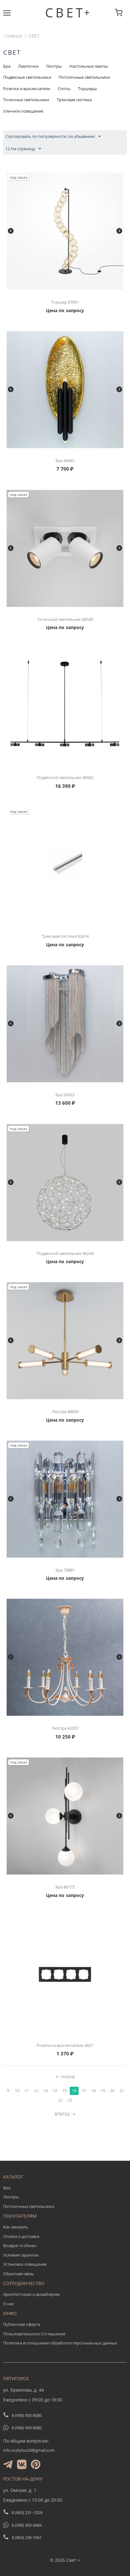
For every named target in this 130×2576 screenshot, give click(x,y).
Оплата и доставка (21, 2236)
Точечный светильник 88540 (65, 619)
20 (112, 2091)
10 (17, 2091)
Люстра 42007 (65, 1728)
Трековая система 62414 (65, 936)
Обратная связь (19, 2274)
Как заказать (16, 2227)
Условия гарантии (21, 2255)
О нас (9, 2304)
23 (70, 2100)
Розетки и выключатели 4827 (65, 2045)
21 (122, 2091)
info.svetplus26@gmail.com (29, 2450)
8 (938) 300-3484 (27, 2525)
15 (64, 2091)
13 (45, 2091)
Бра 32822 (65, 1095)
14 (55, 2091)
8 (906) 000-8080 (27, 2415)
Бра (7, 2188)
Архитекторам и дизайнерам (32, 2294)
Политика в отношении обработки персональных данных (60, 2343)
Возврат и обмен (20, 2246)
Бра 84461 (65, 460)
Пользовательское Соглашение (34, 2334)
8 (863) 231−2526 (27, 2512)
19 (103, 2091)
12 (36, 2091)
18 (93, 2091)
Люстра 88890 (65, 1412)
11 (27, 2091)
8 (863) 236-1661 (27, 2537)
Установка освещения (25, 2264)
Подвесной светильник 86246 (65, 1253)
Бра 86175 (65, 1887)
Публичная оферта (22, 2324)
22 (60, 2100)
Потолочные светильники (29, 2206)
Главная (13, 36)
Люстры (11, 2197)
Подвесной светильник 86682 (65, 777)
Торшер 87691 (65, 302)
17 (84, 2091)
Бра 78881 (65, 1570)
